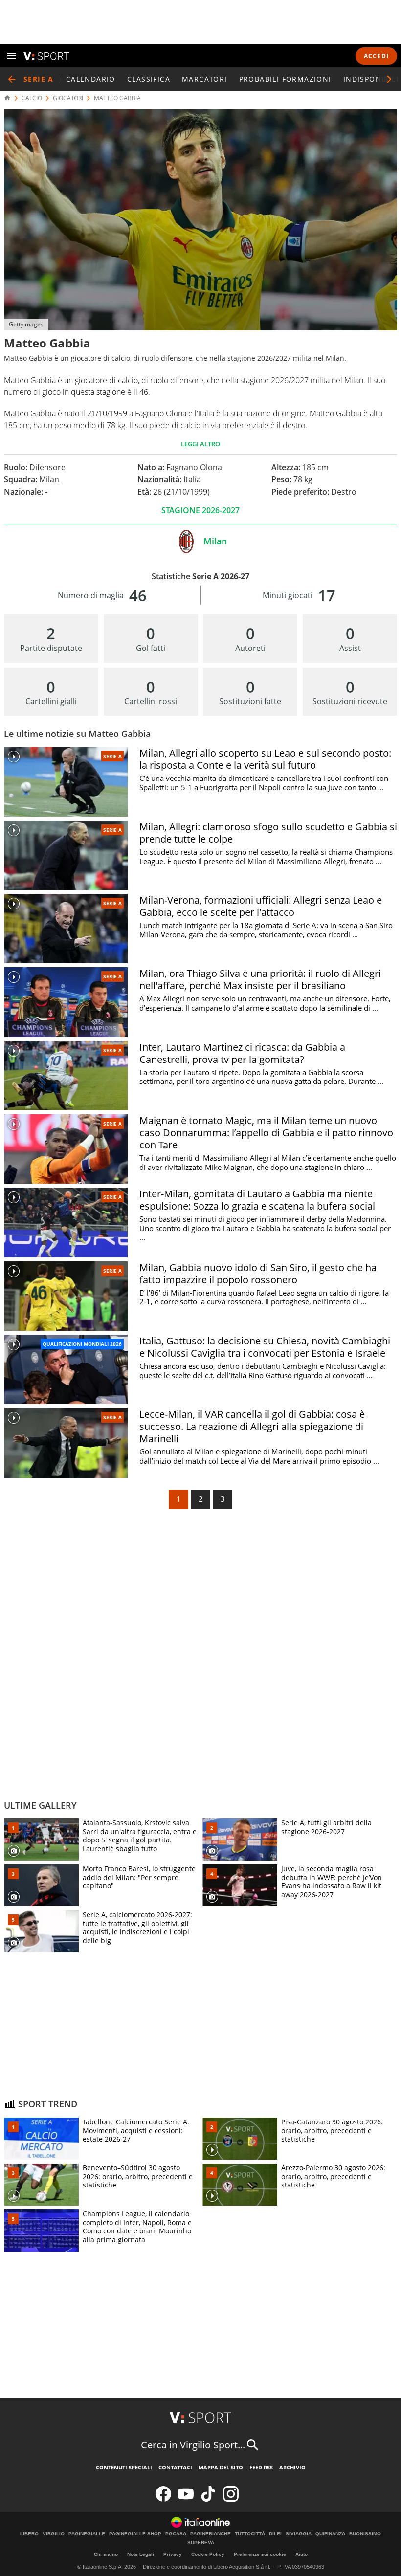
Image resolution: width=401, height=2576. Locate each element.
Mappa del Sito (221, 2467)
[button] (389, 79)
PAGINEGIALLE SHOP (135, 2534)
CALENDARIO (91, 79)
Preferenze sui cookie (260, 2554)
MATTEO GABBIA (117, 98)
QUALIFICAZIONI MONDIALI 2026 (82, 1344)
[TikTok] (208, 2500)
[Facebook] (163, 2500)
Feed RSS (261, 2467)
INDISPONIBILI (371, 79)
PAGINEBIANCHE (211, 2534)
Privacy (173, 2554)
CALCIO (32, 98)
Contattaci (175, 2467)
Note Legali (141, 2554)
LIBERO (29, 2534)
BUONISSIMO (365, 2534)
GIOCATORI (68, 98)
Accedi (376, 56)
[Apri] (12, 56)
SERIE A (112, 756)
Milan (49, 479)
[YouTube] (186, 2500)
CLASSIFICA (149, 79)
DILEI (275, 2534)
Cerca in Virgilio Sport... (193, 2445)
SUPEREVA (201, 2543)
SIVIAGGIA (299, 2534)
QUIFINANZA (330, 2534)
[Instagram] (231, 2500)
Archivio (292, 2467)
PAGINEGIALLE (87, 2534)
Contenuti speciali (124, 2467)
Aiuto (301, 2554)
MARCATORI (205, 79)
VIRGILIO (54, 2534)
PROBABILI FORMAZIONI (285, 79)
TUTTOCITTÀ (250, 2534)
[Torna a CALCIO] (12, 79)
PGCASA (176, 2534)
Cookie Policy (208, 2554)
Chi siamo (106, 2554)
